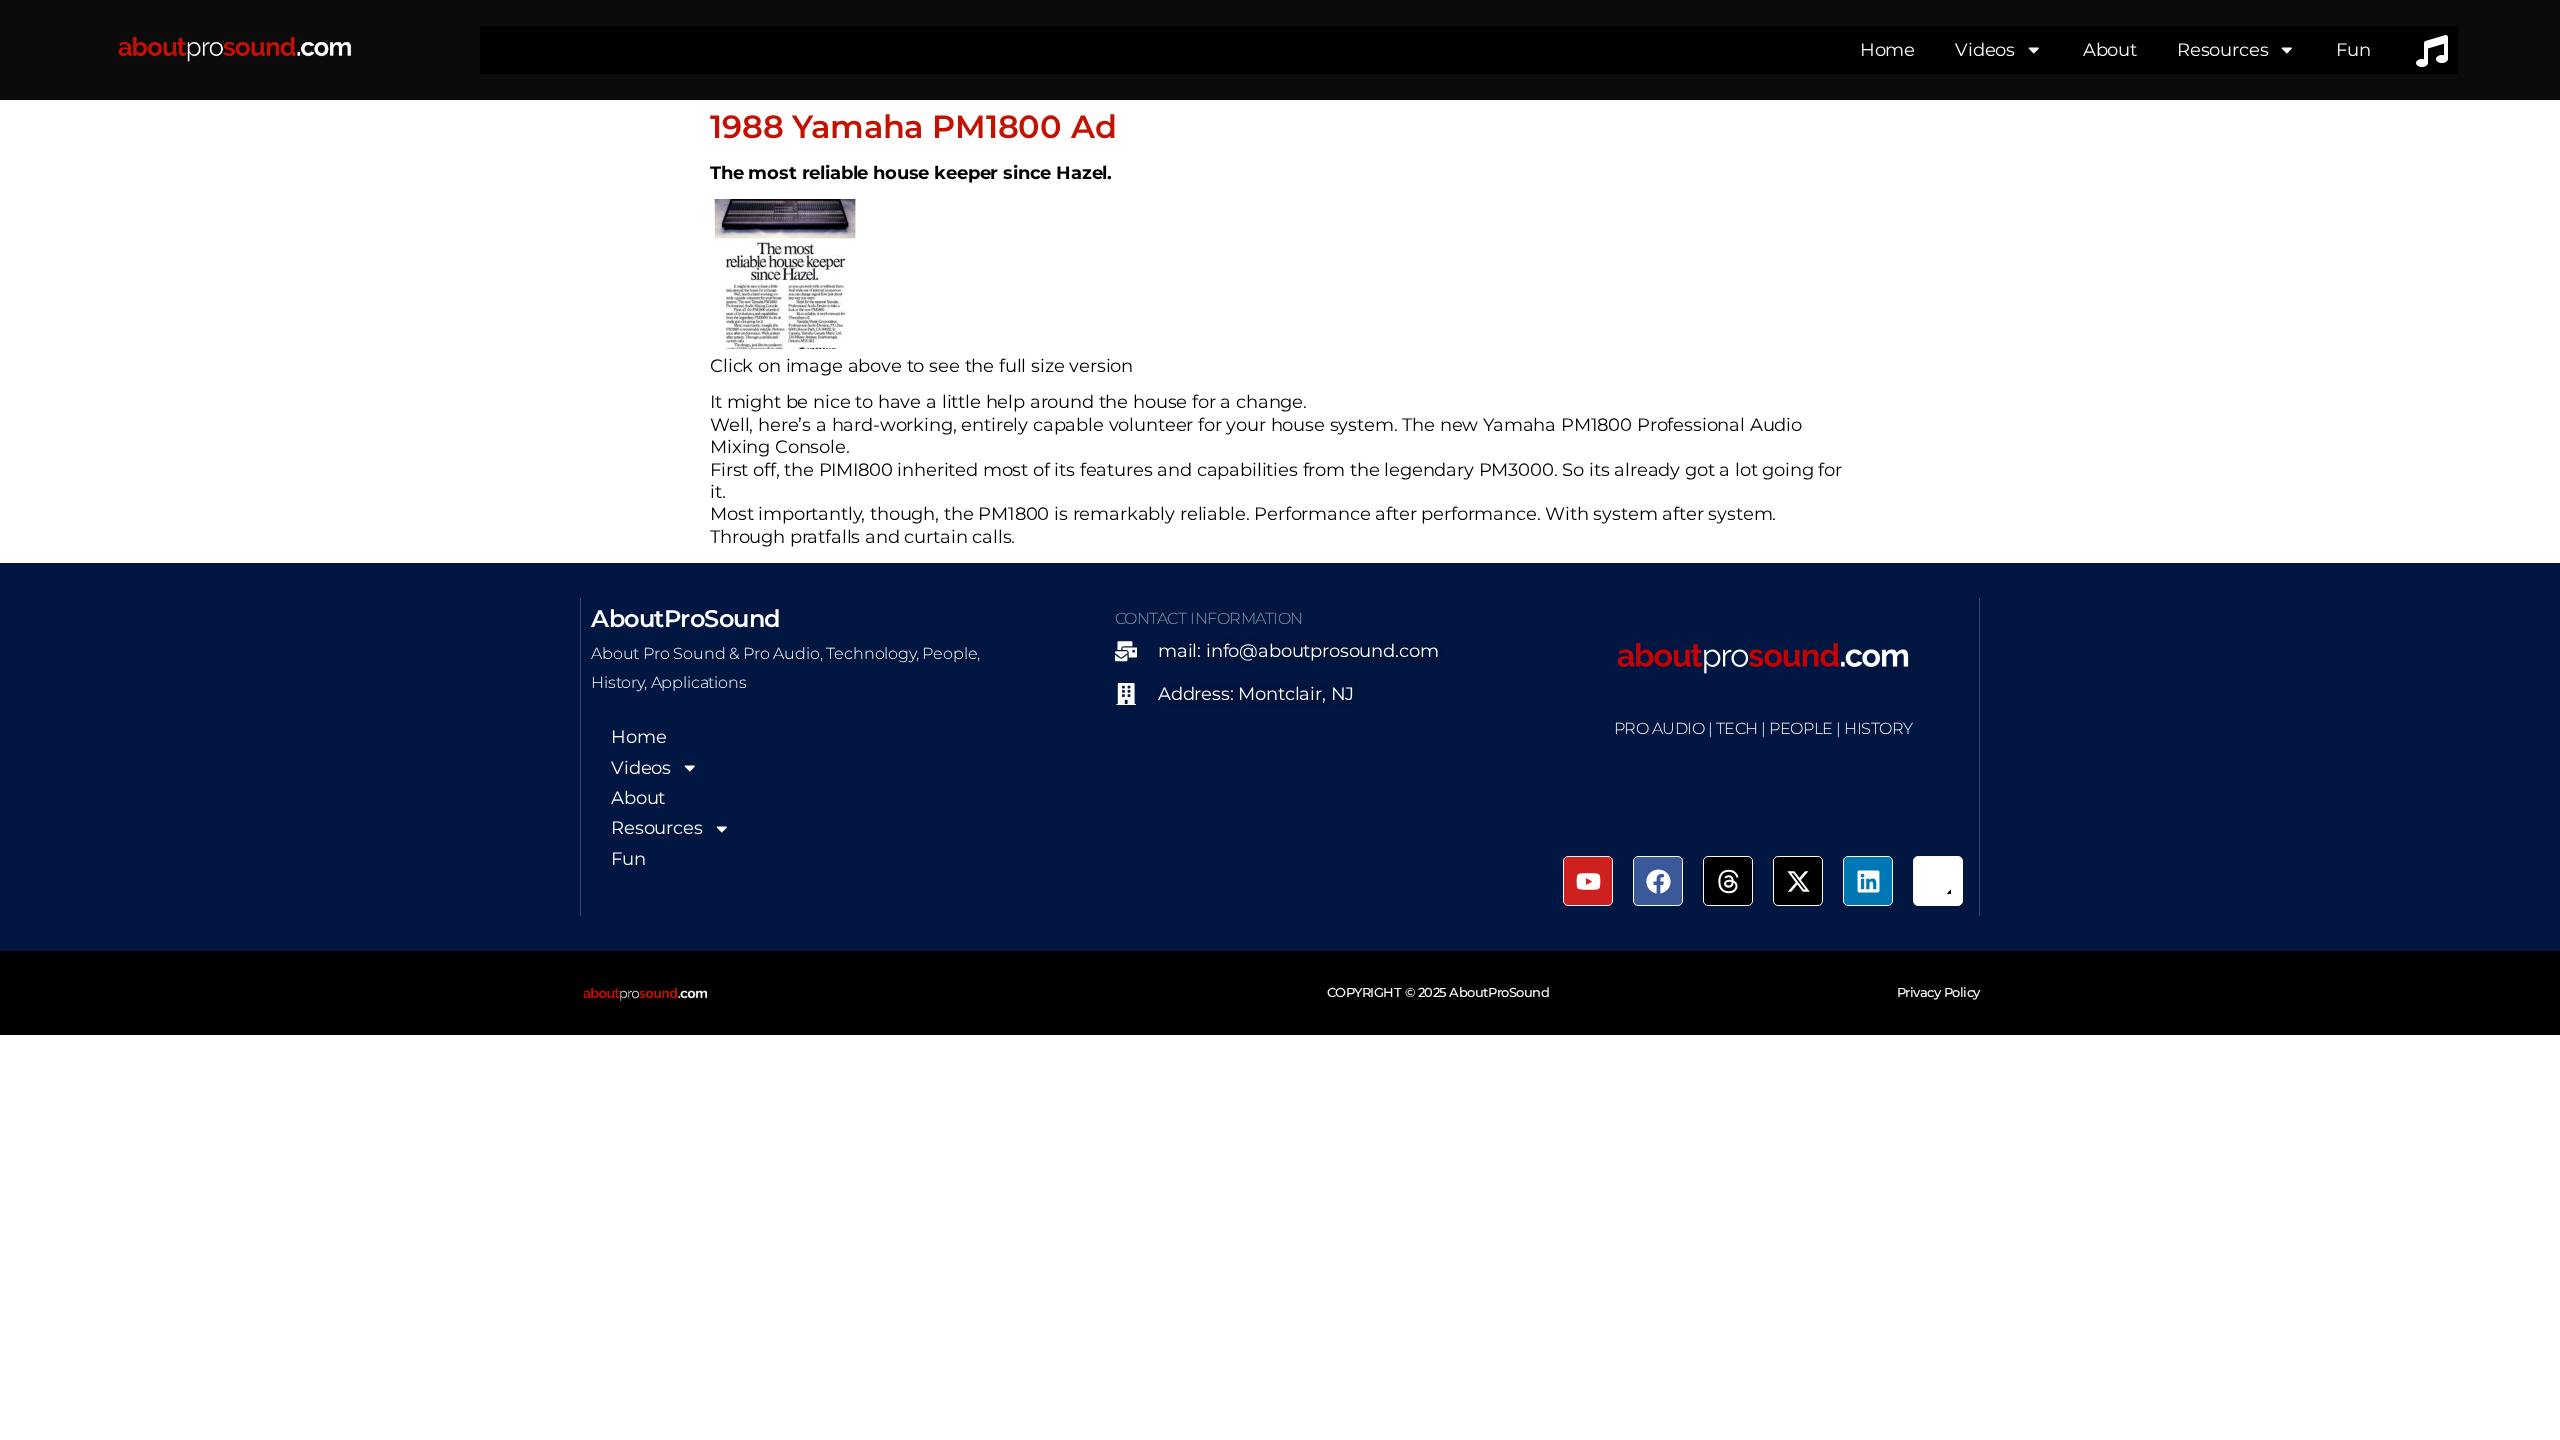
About (2110, 49)
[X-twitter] (1798, 881)
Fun (2353, 49)
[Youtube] (1588, 881)
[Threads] (1728, 881)
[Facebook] (1658, 881)
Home (1887, 49)
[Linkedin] (1868, 881)
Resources (2223, 49)
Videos (1985, 49)
